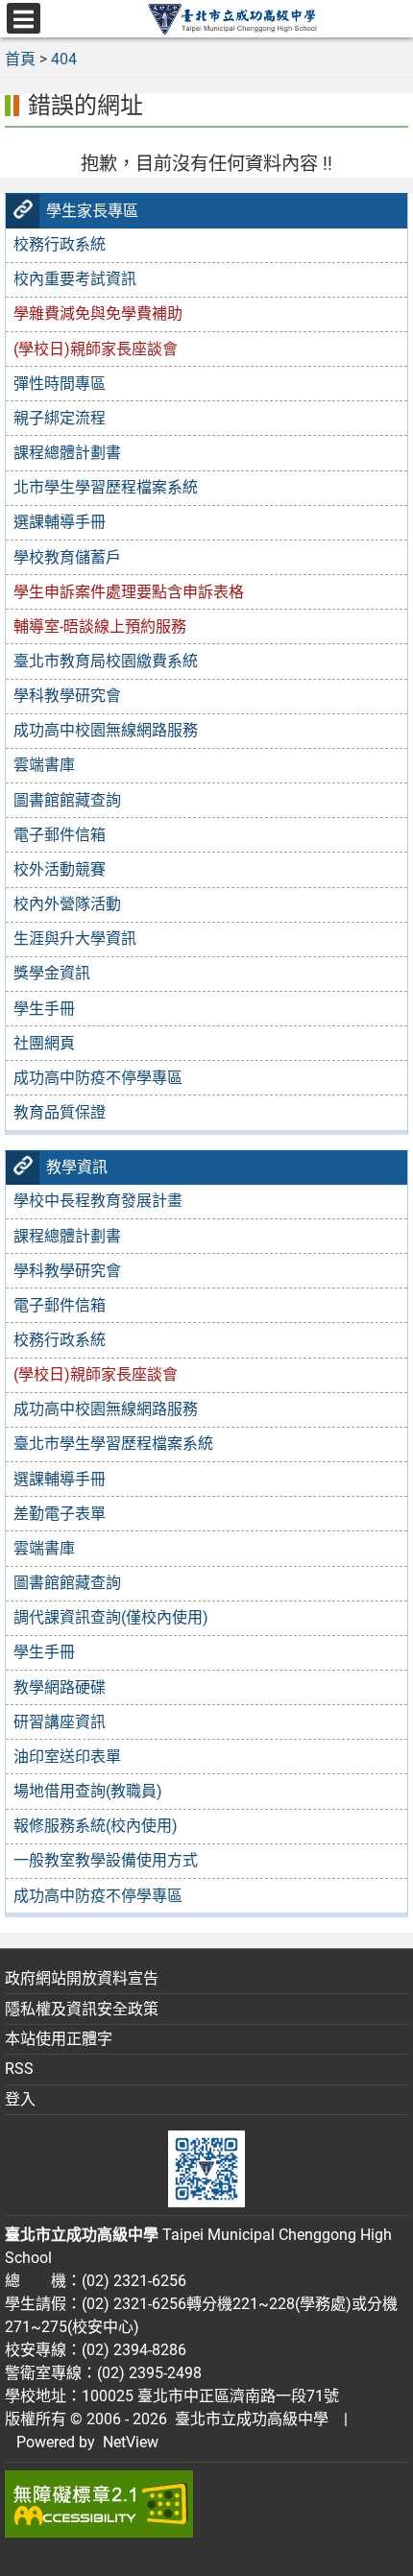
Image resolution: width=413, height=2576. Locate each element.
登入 (20, 2099)
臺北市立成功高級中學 (248, 2419)
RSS (19, 2069)
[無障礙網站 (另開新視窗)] (206, 2504)
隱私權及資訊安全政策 (82, 2009)
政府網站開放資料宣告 (82, 1978)
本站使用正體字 (59, 2039)
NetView (131, 2442)
